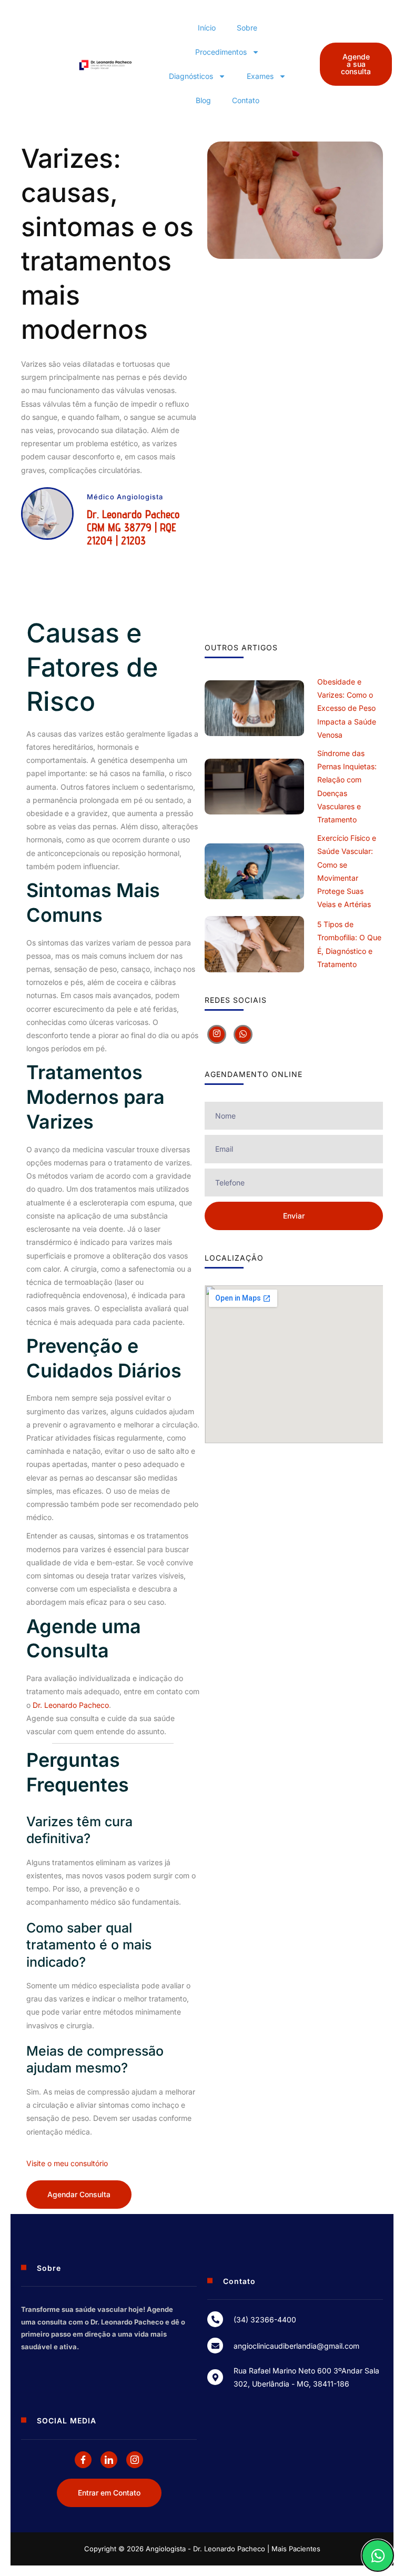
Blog (203, 100)
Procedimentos (221, 52)
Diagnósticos (191, 76)
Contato (246, 100)
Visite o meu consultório (67, 2163)
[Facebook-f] (83, 2460)
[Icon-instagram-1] (135, 2460)
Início (207, 28)
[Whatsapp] (243, 1034)
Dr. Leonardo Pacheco (71, 1705)
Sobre (247, 28)
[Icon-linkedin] (109, 2460)
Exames (260, 76)
